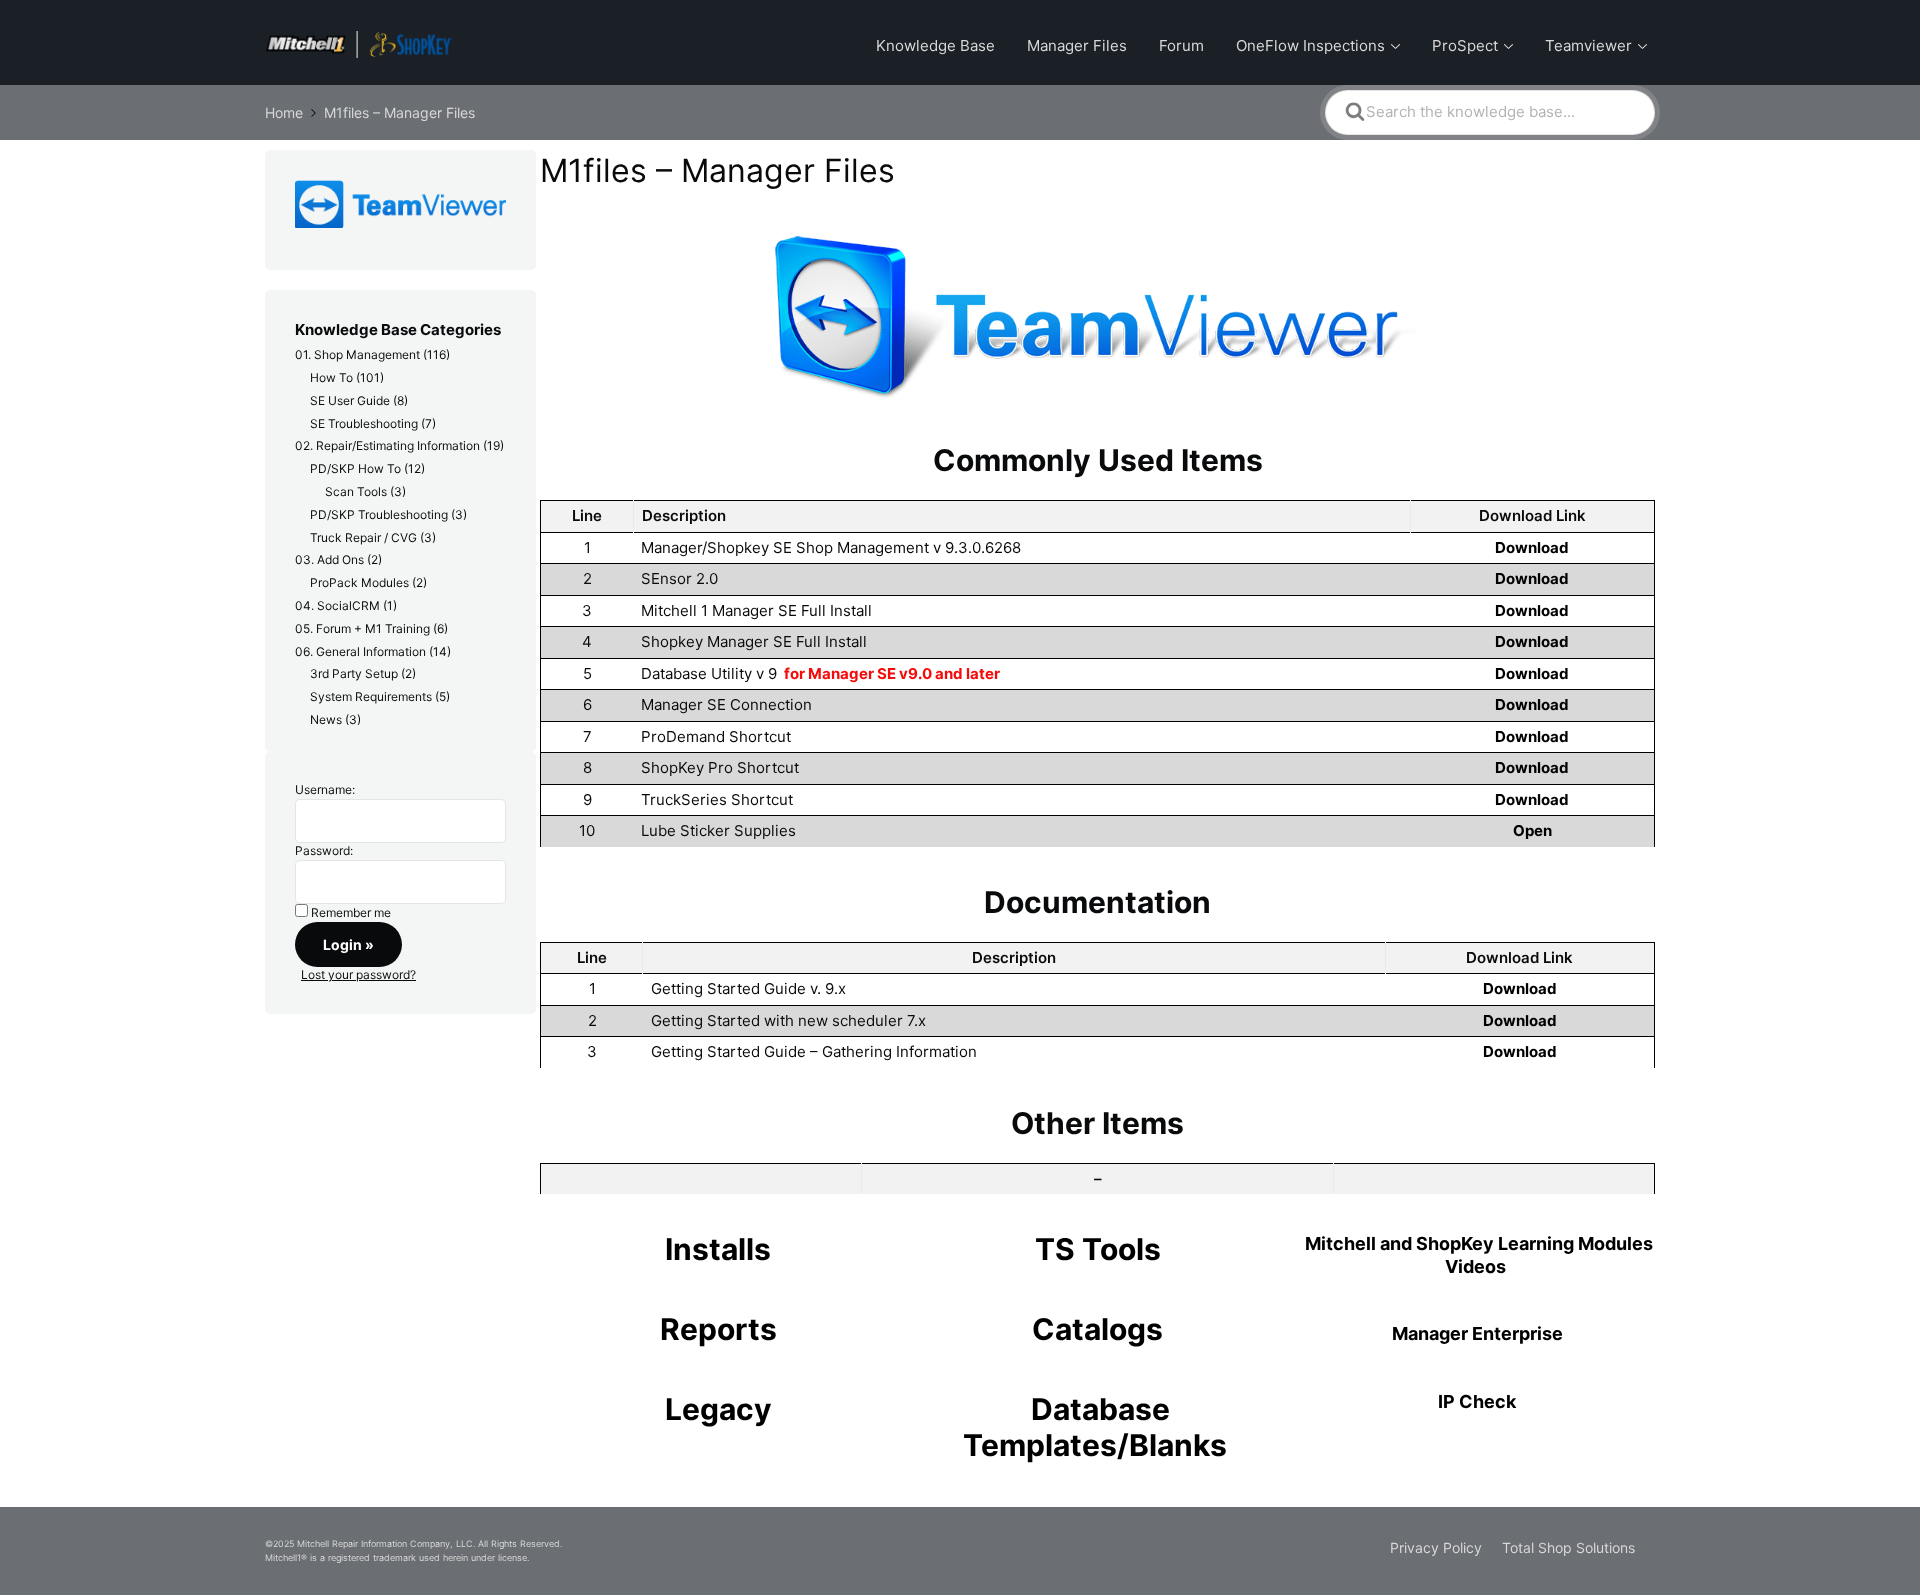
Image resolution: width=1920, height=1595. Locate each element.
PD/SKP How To (355, 468)
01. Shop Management (357, 354)
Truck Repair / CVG (363, 537)
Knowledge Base (935, 45)
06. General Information (360, 651)
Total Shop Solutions (1568, 1547)
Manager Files (1077, 45)
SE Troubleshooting (364, 423)
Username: (325, 789)
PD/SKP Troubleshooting (379, 514)
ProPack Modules (359, 582)
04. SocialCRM (337, 605)
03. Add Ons (329, 559)
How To (331, 377)
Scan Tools (356, 491)
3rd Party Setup (354, 673)
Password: (324, 850)
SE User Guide (350, 400)
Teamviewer (1588, 45)
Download (1532, 547)
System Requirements (371, 696)
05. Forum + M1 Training (362, 628)
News (326, 719)
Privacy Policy (1436, 1547)
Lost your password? (358, 974)
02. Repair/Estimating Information (387, 445)
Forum (1181, 45)
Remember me (351, 912)
